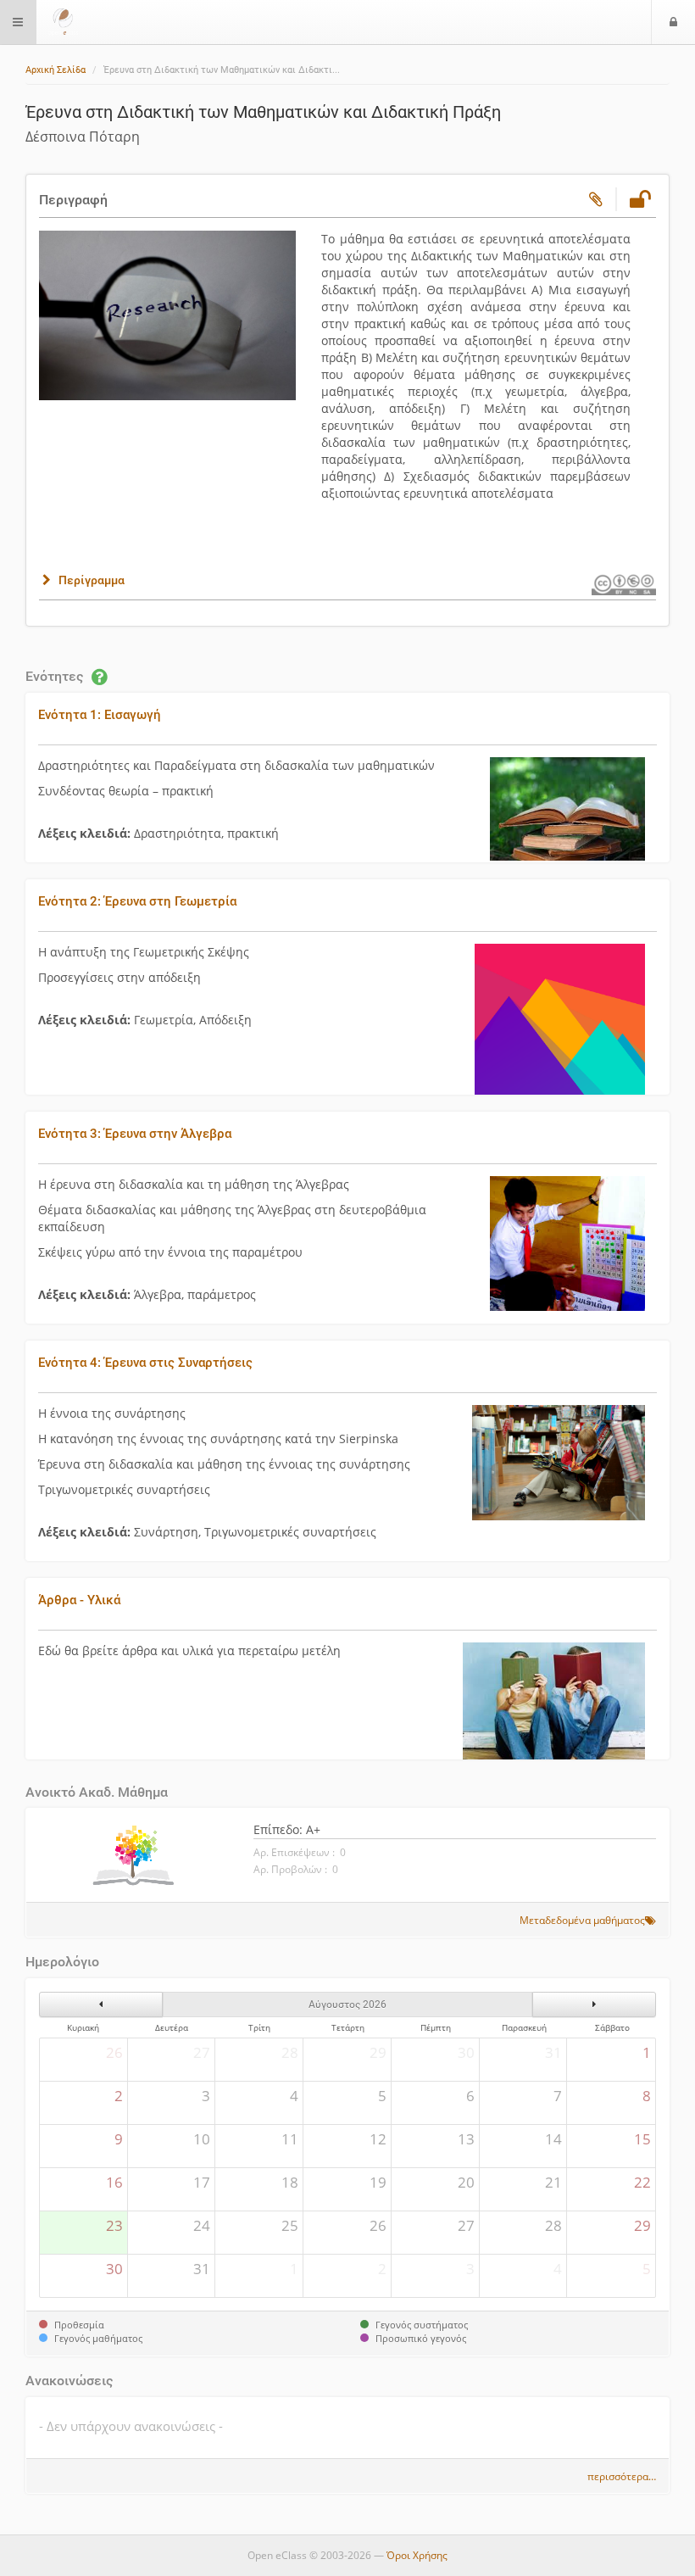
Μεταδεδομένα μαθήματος (582, 1920)
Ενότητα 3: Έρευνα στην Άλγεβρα (135, 1134)
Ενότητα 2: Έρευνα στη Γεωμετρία (137, 901)
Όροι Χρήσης (417, 2555)
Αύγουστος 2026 (347, 2004)
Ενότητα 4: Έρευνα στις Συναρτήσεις (145, 1363)
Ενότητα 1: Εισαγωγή (100, 715)
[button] (82, 580)
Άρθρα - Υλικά (79, 1600)
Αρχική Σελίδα (56, 70)
